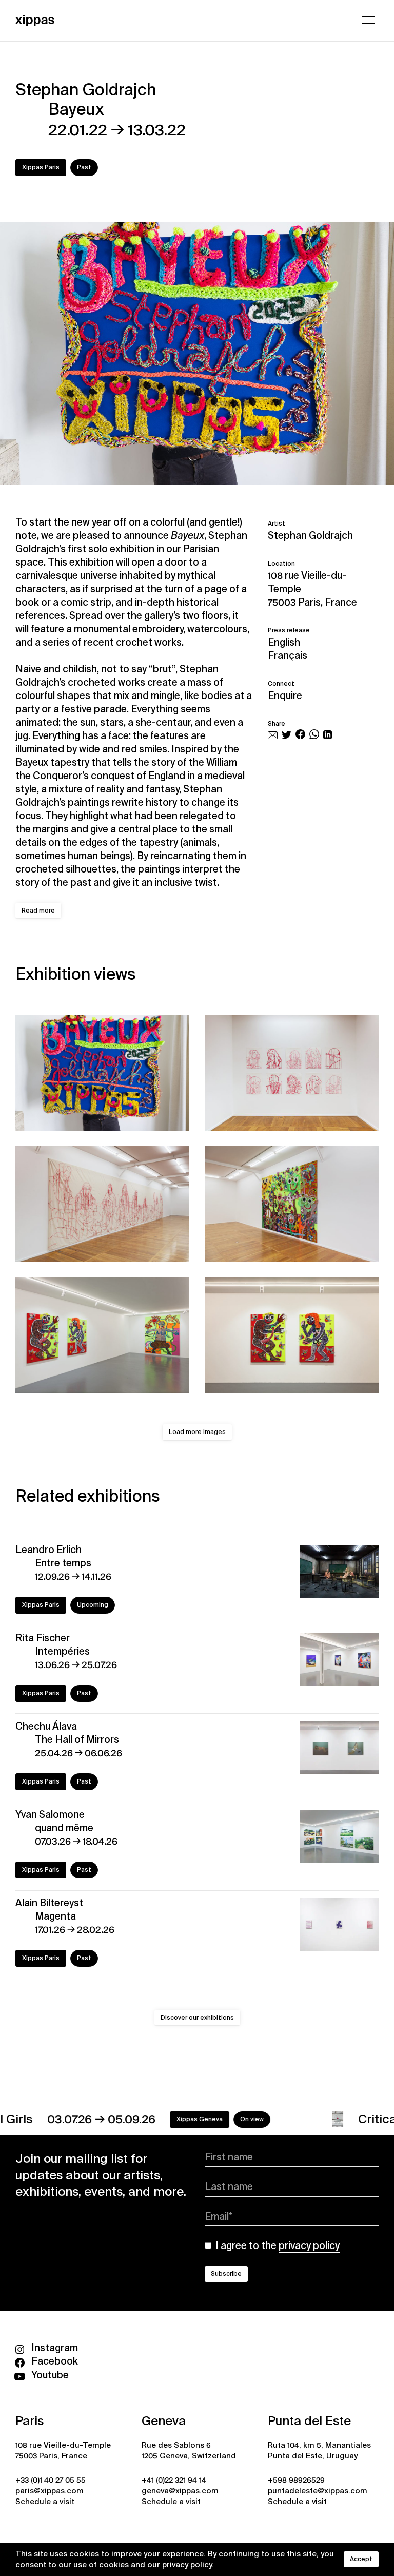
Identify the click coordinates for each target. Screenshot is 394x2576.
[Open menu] (368, 20)
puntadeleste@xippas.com (318, 2491)
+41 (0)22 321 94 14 (174, 2480)
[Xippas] (35, 19)
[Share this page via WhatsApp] (314, 736)
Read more (38, 911)
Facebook (55, 2361)
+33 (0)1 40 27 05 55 (51, 2480)
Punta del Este (309, 2421)
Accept (361, 2559)
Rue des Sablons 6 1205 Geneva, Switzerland (189, 2451)
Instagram (55, 2348)
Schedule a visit (45, 2502)
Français (288, 656)
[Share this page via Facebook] (300, 736)
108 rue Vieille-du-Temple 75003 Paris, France (312, 589)
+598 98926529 (296, 2480)
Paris (29, 2421)
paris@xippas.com (50, 2491)
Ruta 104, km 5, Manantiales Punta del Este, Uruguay (319, 2451)
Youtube (50, 2375)
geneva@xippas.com (180, 2491)
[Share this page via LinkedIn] (328, 736)
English (284, 642)
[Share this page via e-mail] (273, 736)
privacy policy (187, 2565)
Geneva (164, 2421)
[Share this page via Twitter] (287, 736)
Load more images (197, 1432)
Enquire (285, 696)
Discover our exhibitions (197, 2018)
